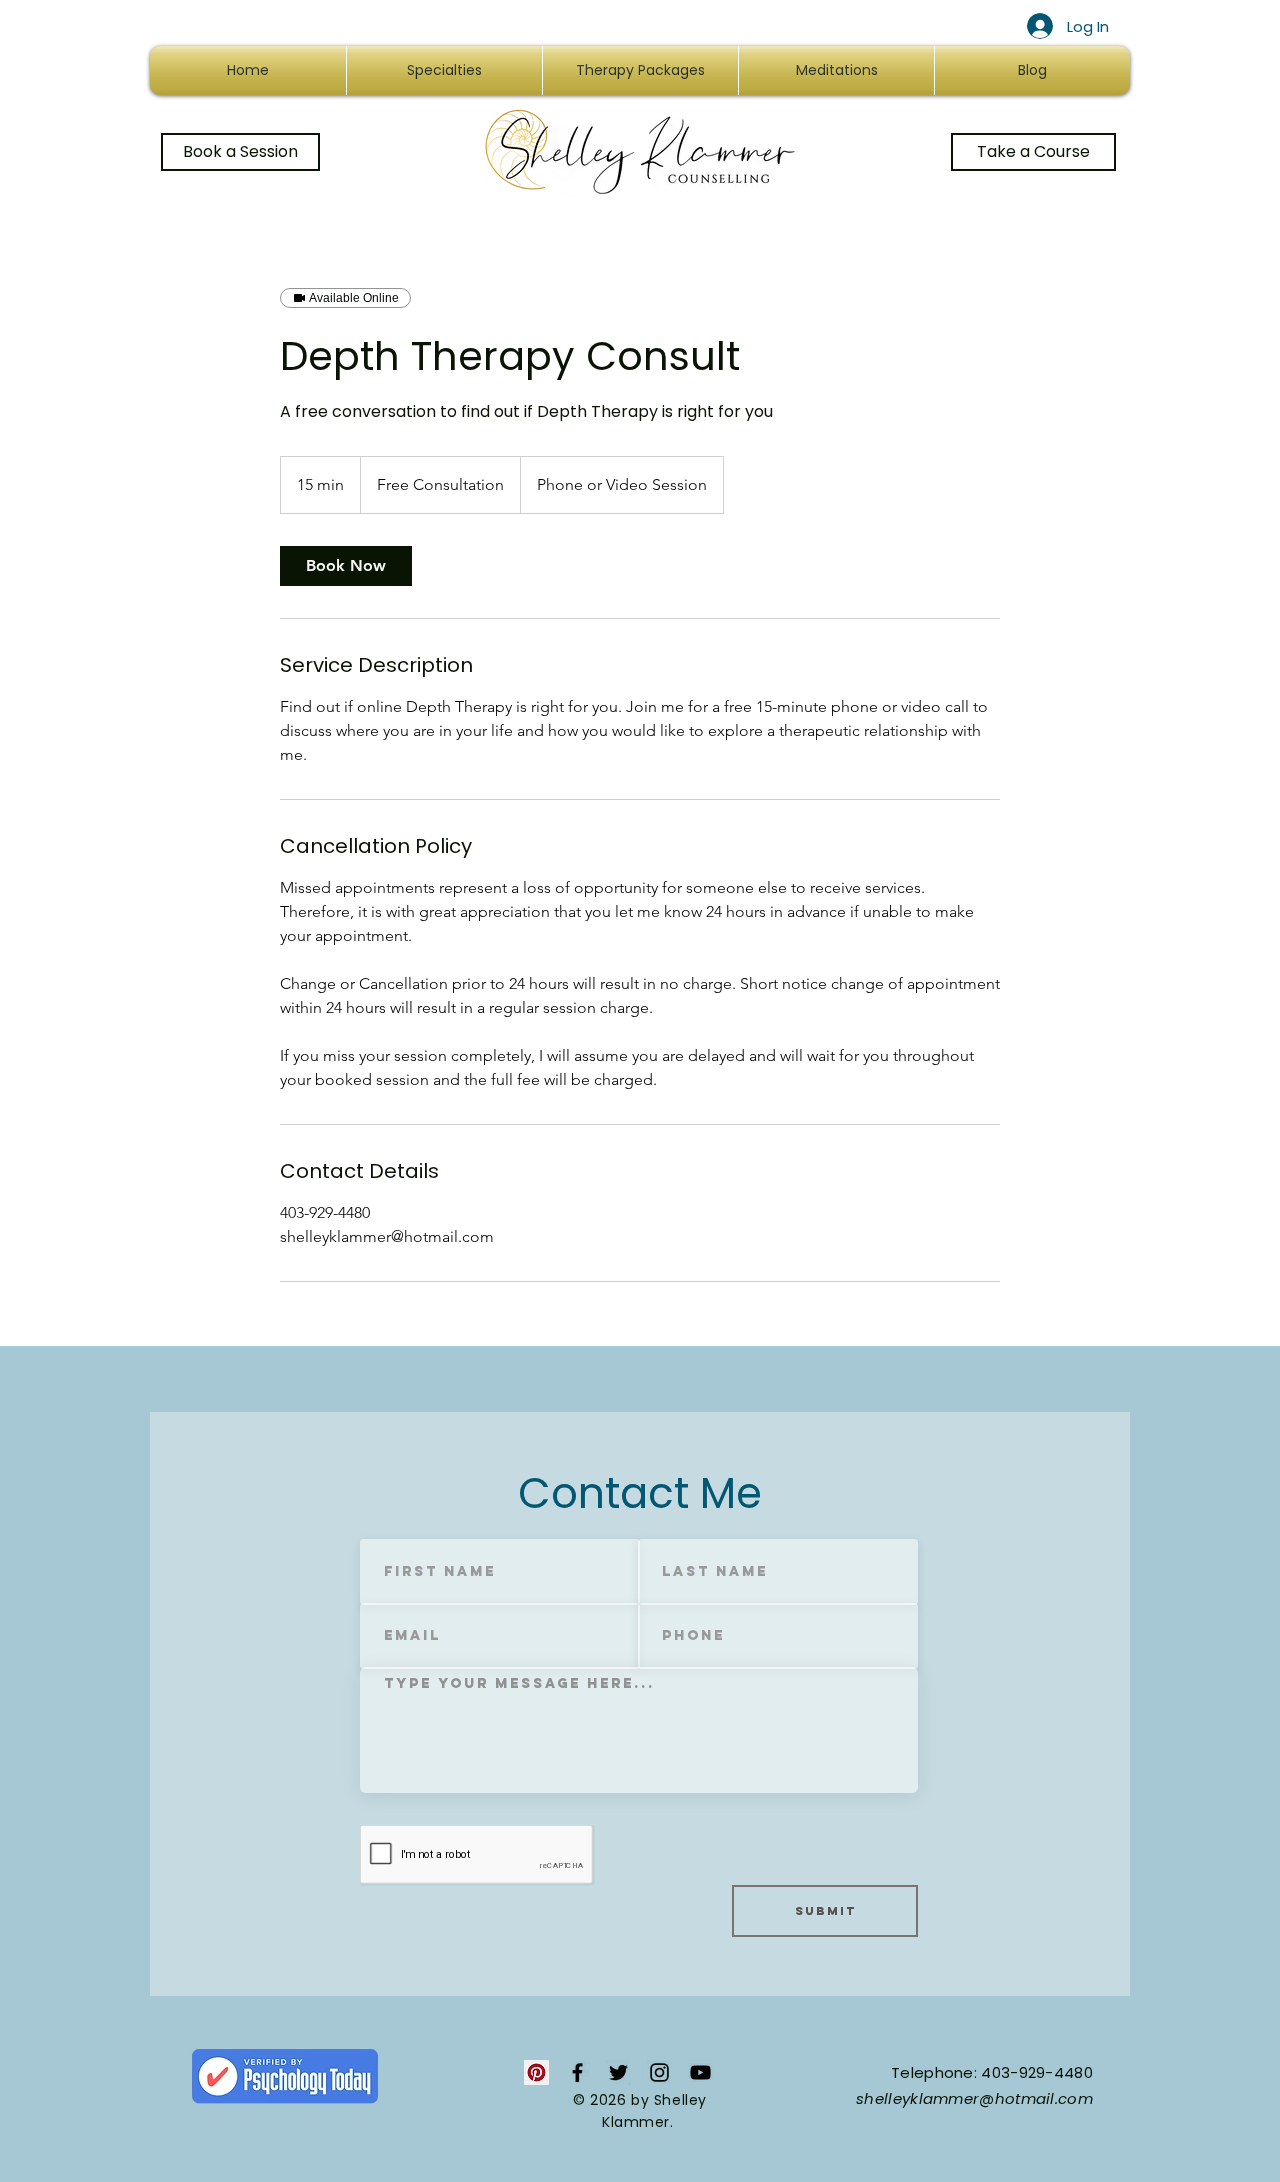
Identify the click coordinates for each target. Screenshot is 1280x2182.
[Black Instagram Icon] (659, 2072)
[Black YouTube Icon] (700, 2072)
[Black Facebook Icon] (577, 2072)
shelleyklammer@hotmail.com (974, 2098)
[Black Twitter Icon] (618, 2072)
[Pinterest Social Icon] (536, 2072)
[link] (346, 566)
